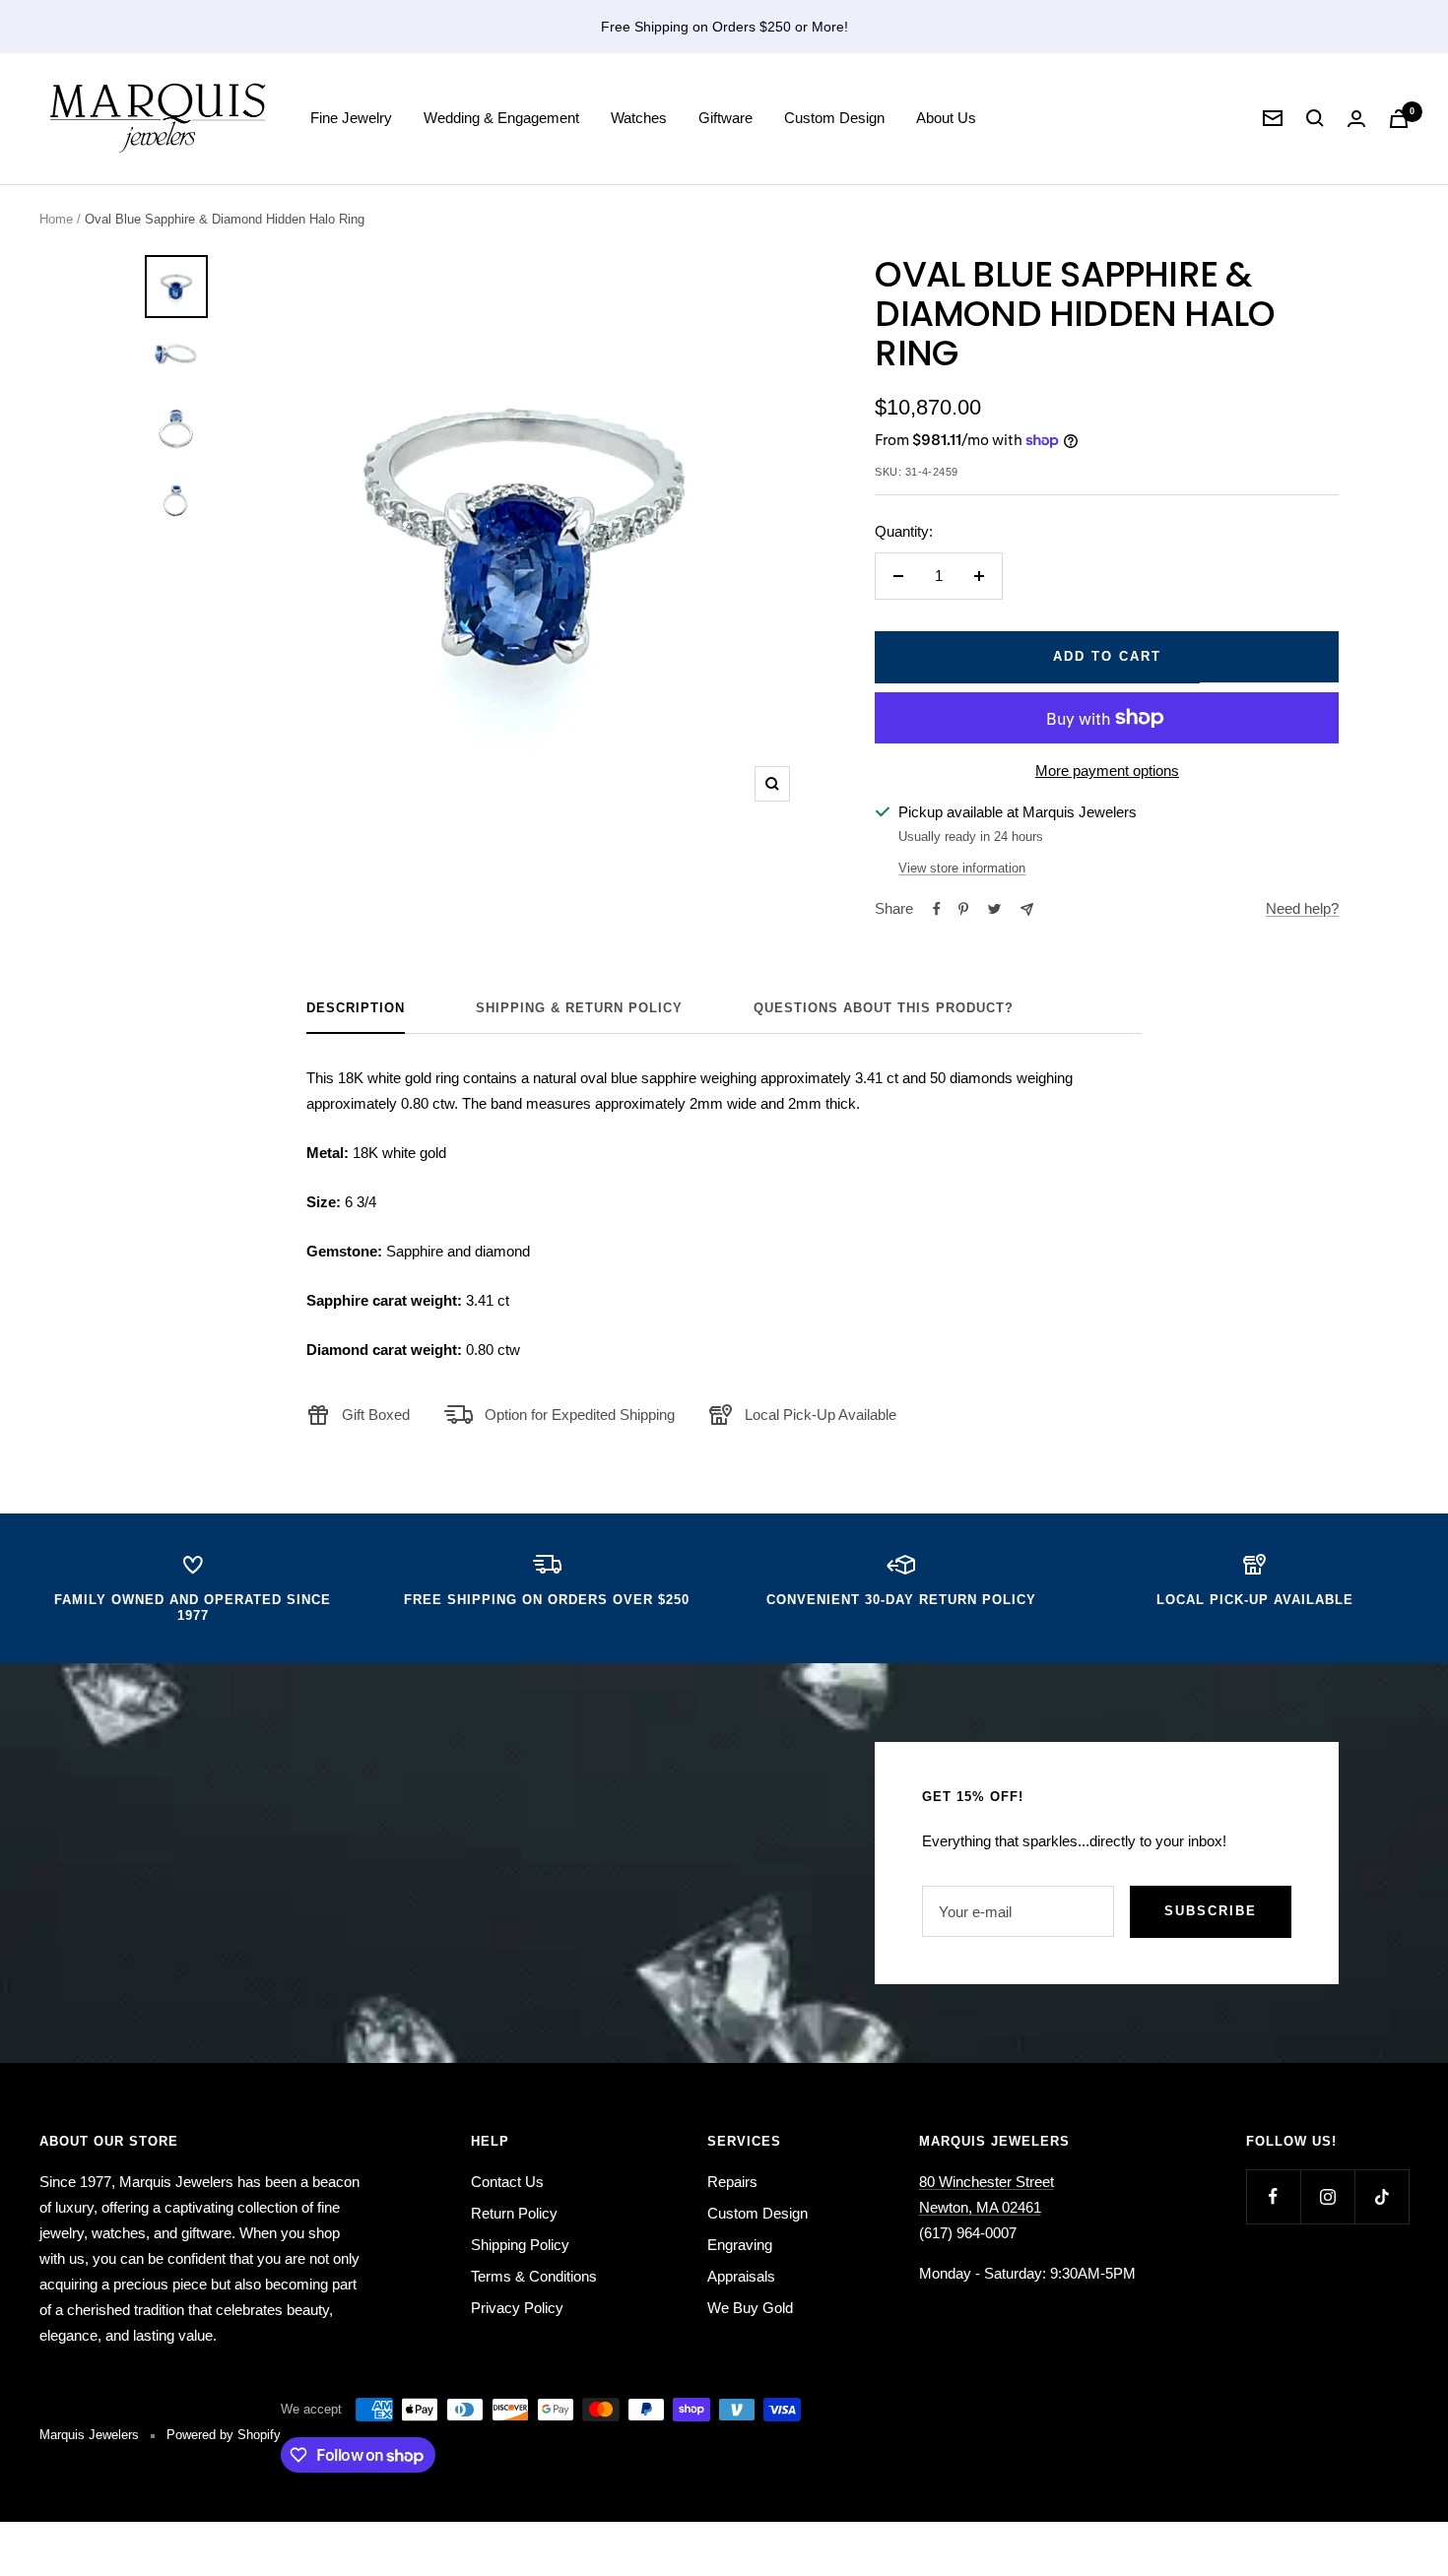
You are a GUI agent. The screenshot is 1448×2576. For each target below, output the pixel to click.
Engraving (740, 2245)
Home (56, 219)
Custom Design (834, 118)
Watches (639, 118)
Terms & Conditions (534, 2276)
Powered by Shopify (224, 2435)
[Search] (1315, 118)
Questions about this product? (884, 1008)
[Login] (1356, 119)
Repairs (732, 2182)
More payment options (1107, 771)
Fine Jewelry (351, 118)
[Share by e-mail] (1027, 909)
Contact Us (507, 2182)
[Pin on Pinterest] (963, 909)
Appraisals (741, 2276)
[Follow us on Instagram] (1327, 2196)
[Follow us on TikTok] (1382, 2196)
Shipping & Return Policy (579, 1008)
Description (356, 1008)
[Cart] (1399, 119)
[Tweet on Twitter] (994, 909)
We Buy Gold (750, 2308)
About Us (946, 118)
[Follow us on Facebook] (1273, 2196)
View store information (962, 868)
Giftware (725, 118)
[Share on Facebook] (937, 909)
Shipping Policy (520, 2245)
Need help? (1302, 908)
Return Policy (514, 2213)
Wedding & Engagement (501, 118)
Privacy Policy (517, 2308)
